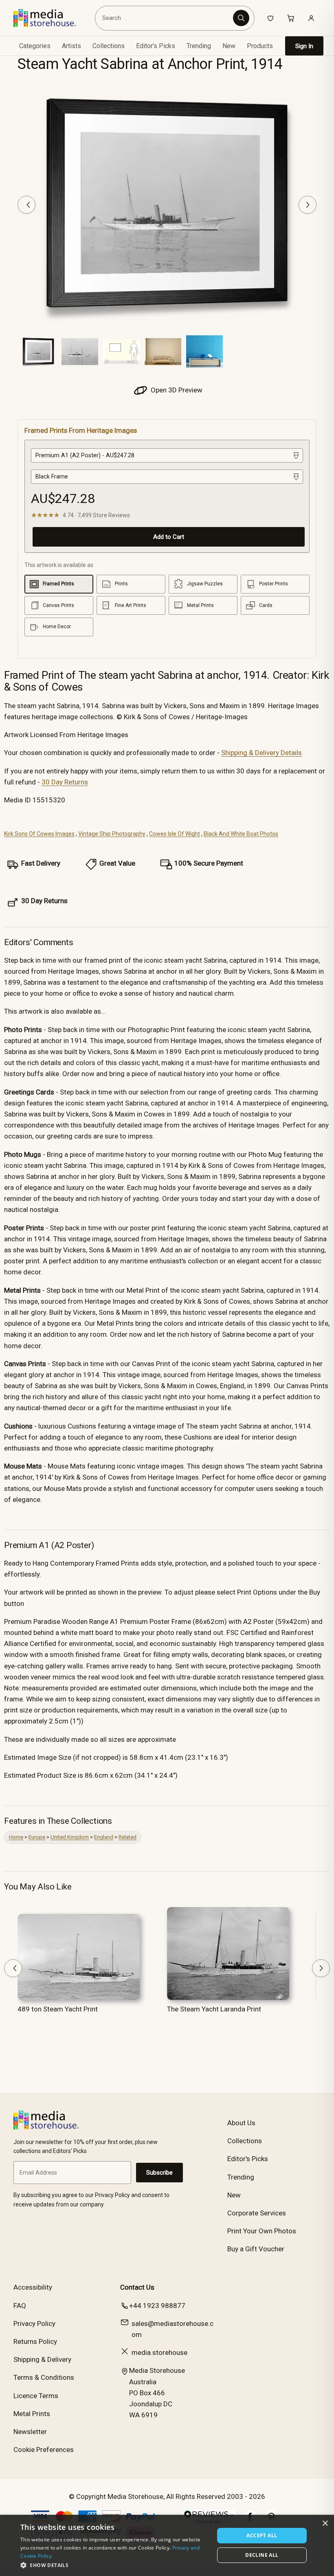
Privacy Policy (34, 2323)
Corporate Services (257, 2213)
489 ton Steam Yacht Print (58, 2009)
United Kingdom (70, 1837)
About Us (241, 2123)
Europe (37, 1837)
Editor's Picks (156, 46)
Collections (109, 46)
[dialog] (167, 2545)
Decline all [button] (262, 2555)
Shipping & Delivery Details (261, 753)
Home (16, 1837)
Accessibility (33, 2287)
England (104, 1837)
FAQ (20, 2306)
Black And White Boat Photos (241, 834)
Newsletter (30, 2432)
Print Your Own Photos (262, 2231)
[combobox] (165, 18)
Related (127, 1837)
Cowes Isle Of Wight (175, 834)
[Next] (308, 205)
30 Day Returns (65, 782)
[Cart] (291, 18)
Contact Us (137, 2287)
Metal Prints (32, 2414)
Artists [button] (71, 46)
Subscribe (159, 2173)
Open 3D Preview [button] (176, 390)
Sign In (304, 46)
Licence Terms (36, 2396)
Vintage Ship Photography (112, 834)
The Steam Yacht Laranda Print (214, 2009)
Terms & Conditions (44, 2377)
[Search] (241, 18)
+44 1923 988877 (157, 2306)
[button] (114, 2565)
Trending (199, 46)
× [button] (325, 2524)
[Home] (51, 18)
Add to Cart (169, 537)
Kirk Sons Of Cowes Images (39, 834)
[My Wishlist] (270, 18)
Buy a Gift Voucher (256, 2249)
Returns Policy (35, 2341)
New (229, 46)
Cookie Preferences (44, 2450)
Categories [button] (35, 46)
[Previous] (26, 205)
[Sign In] (311, 18)
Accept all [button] (262, 2535)
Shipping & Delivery (42, 2359)
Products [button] (260, 46)
